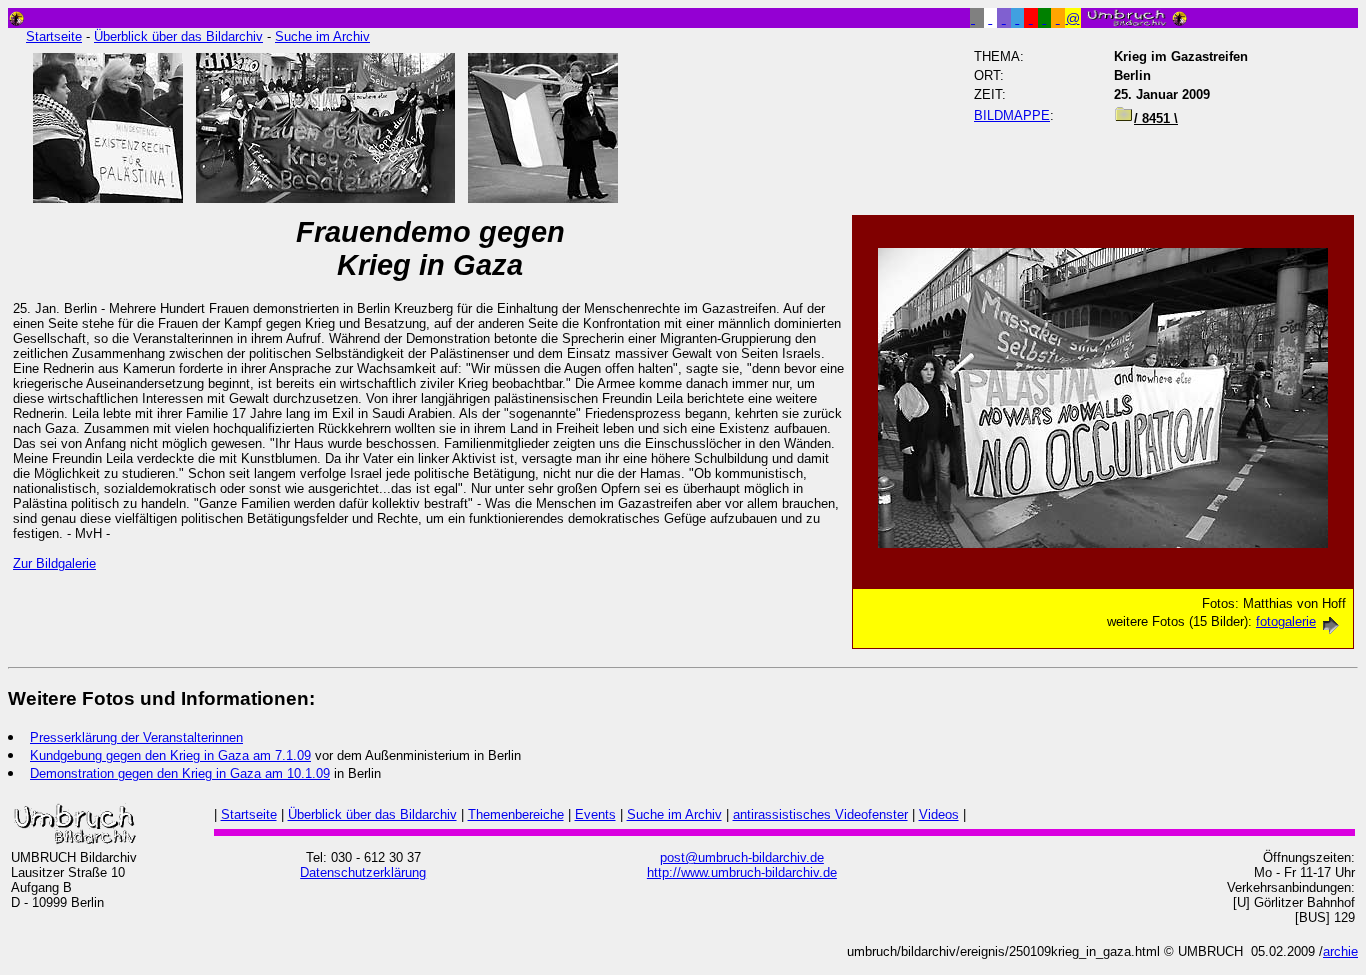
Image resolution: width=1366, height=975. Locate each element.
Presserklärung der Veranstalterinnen (136, 737)
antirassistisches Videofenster (820, 814)
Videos (939, 814)
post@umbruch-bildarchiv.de (742, 857)
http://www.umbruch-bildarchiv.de (742, 872)
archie (1340, 951)
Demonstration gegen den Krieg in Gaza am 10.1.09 (180, 773)
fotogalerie (1286, 621)
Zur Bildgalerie (54, 563)
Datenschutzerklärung (363, 872)
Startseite (54, 36)
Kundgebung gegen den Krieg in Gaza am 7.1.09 (170, 755)
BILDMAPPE (1012, 115)
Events (595, 814)
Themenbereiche (516, 814)
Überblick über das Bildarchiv (178, 36)
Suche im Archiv (322, 36)
